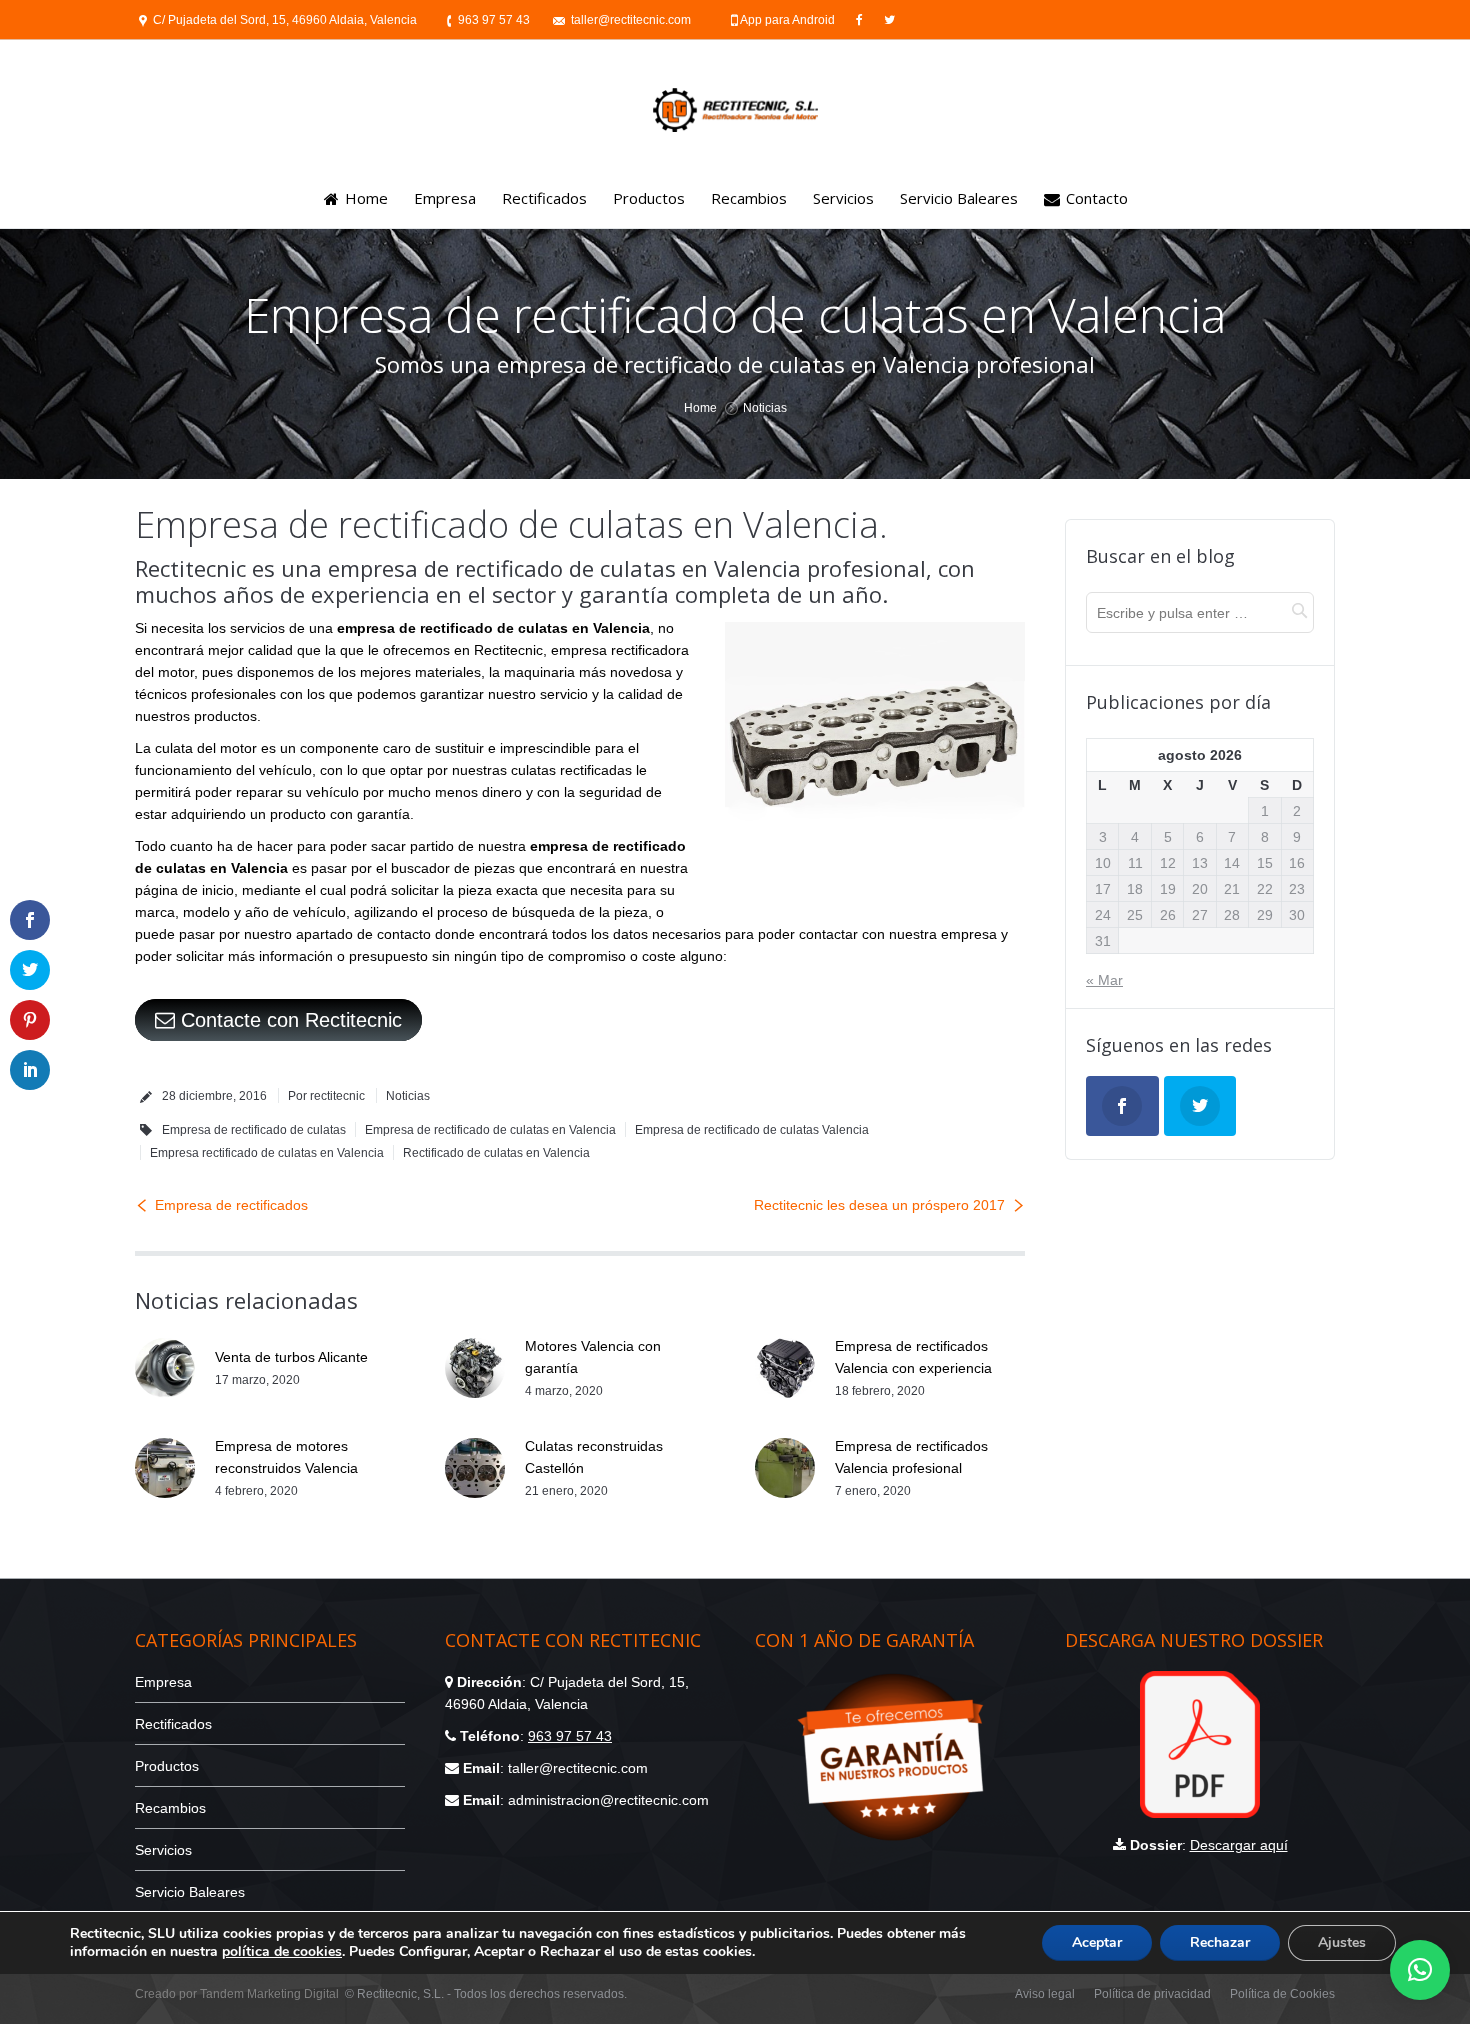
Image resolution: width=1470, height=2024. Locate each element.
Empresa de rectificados (231, 1205)
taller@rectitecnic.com (631, 20)
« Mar (1104, 980)
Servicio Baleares (190, 1892)
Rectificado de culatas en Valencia (496, 1153)
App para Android (789, 20)
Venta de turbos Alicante (291, 1357)
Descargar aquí (1239, 1845)
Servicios (163, 1850)
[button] (1420, 1970)
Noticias (765, 408)
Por (326, 1096)
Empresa (163, 1682)
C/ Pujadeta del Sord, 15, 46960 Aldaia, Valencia (285, 20)
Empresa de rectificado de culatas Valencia (752, 1130)
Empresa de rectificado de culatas (254, 1130)
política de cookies (282, 1951)
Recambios (170, 1808)
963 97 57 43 (494, 20)
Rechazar (1220, 1942)
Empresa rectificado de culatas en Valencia (267, 1153)
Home (700, 408)
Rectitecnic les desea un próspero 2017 (879, 1205)
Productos (167, 1766)
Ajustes (1342, 1942)
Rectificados (173, 1724)
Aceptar (1097, 1942)
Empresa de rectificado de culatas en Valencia (490, 1130)
